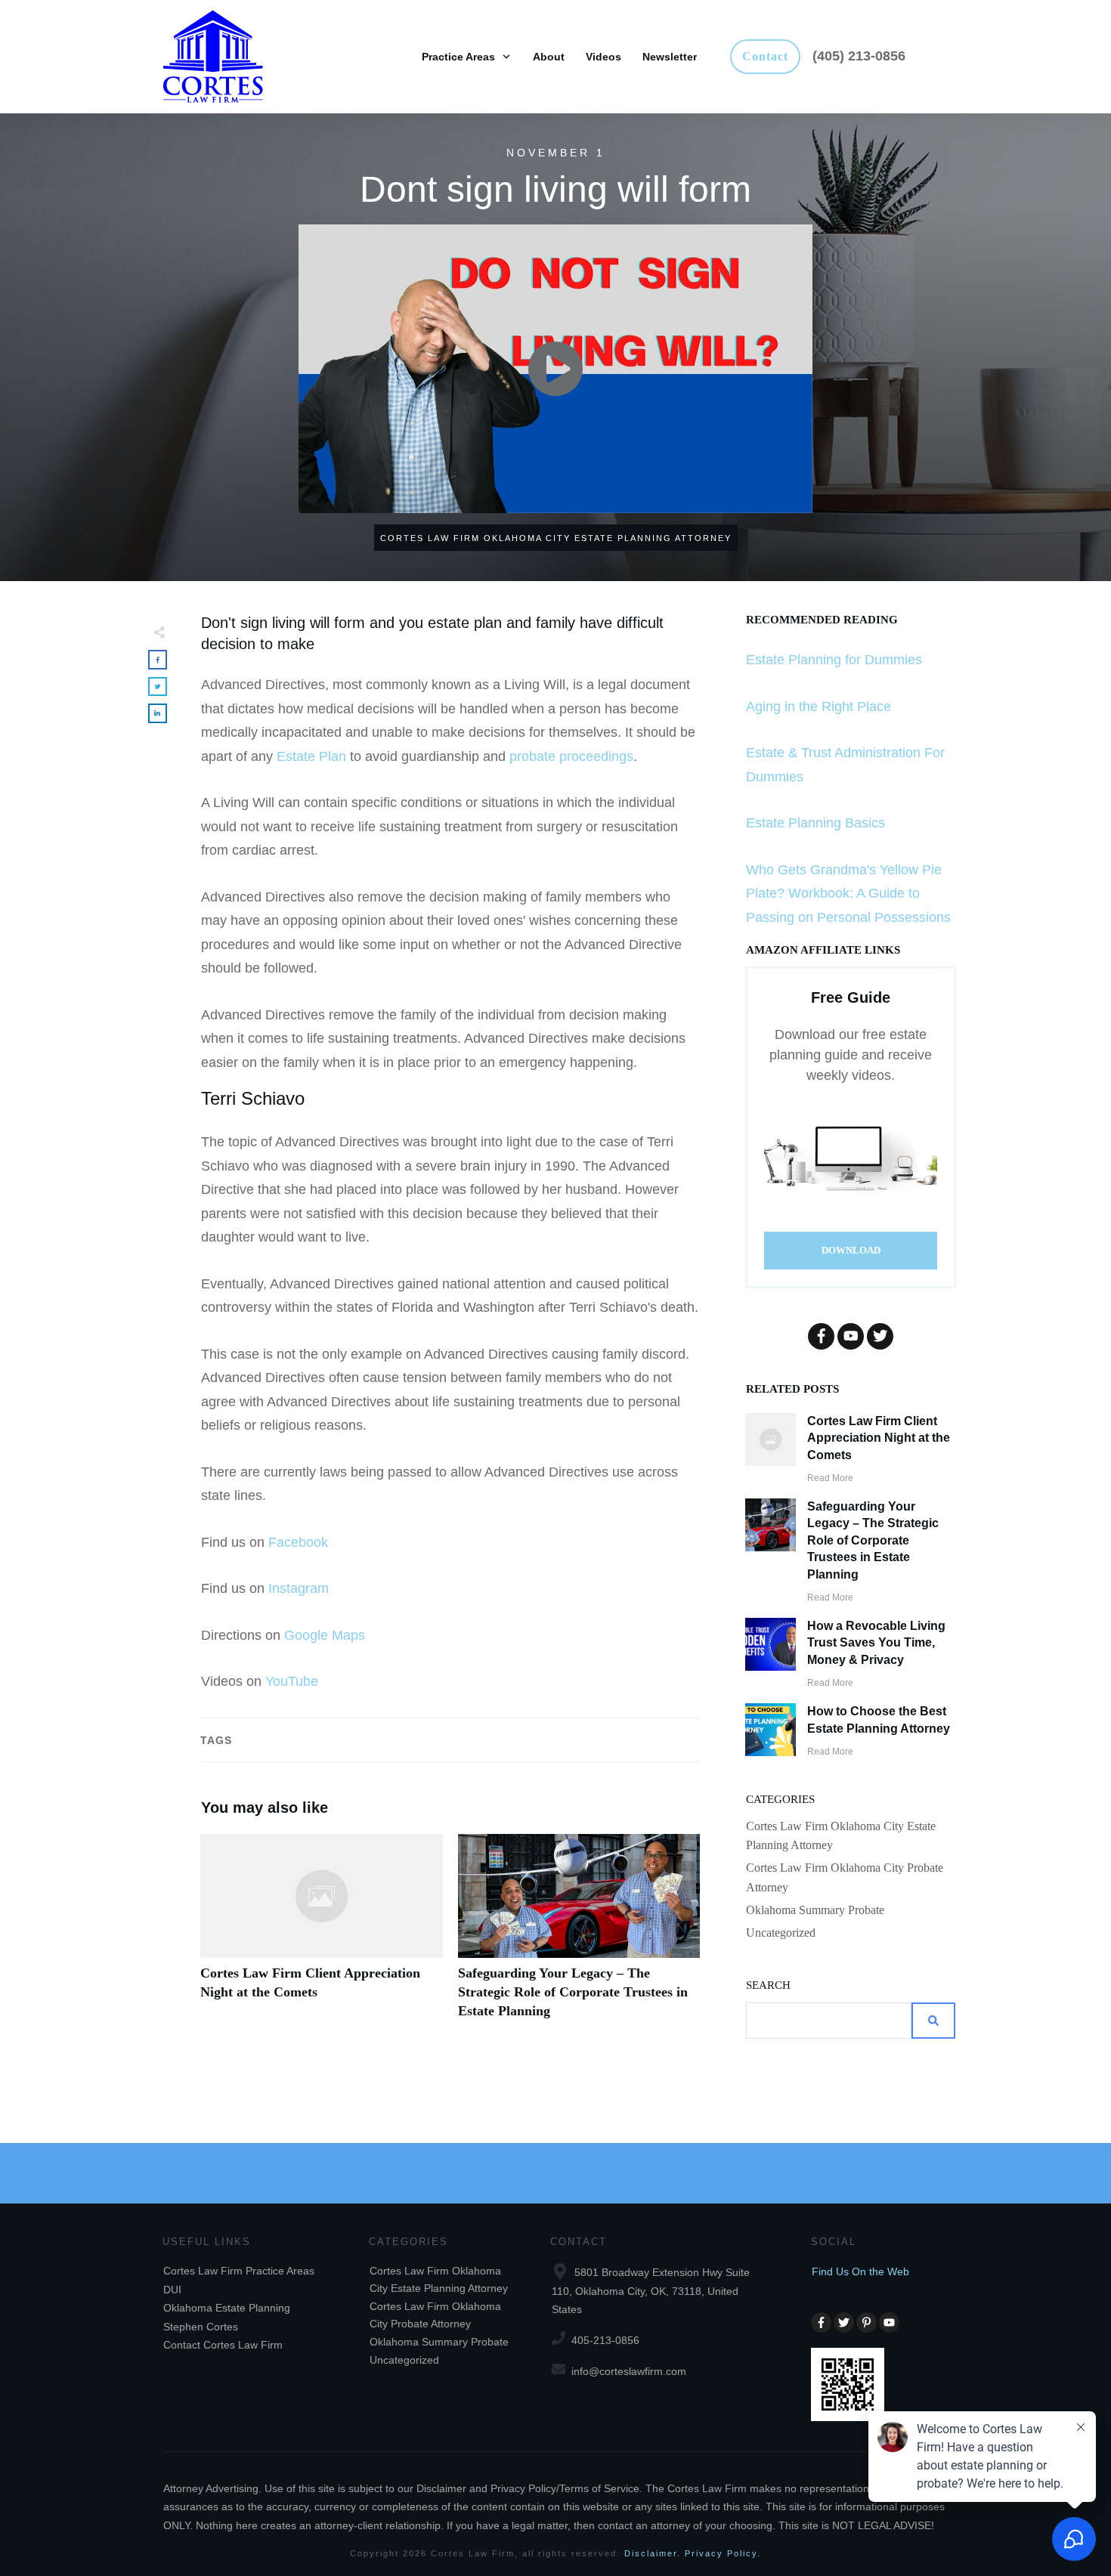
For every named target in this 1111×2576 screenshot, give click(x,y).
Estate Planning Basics (815, 823)
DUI (172, 2290)
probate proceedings (571, 756)
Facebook (298, 1542)
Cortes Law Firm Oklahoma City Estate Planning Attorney (841, 1835)
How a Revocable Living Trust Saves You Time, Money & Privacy (876, 1643)
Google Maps (325, 1635)
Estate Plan (311, 756)
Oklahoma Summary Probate (815, 1910)
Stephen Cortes (201, 2327)
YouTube (292, 1681)
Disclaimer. (653, 2553)
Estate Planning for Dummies (834, 660)
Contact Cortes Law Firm (223, 2345)
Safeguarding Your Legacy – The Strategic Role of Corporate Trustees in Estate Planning (579, 1935)
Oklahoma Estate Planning (227, 2308)
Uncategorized (781, 1933)
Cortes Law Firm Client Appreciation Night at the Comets (322, 1935)
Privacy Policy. (723, 2553)
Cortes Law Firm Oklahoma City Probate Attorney (845, 1877)
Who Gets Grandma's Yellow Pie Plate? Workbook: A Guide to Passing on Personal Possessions (848, 894)
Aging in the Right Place (819, 707)
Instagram (299, 1588)
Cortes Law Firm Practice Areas (239, 2271)
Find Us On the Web (860, 2271)
